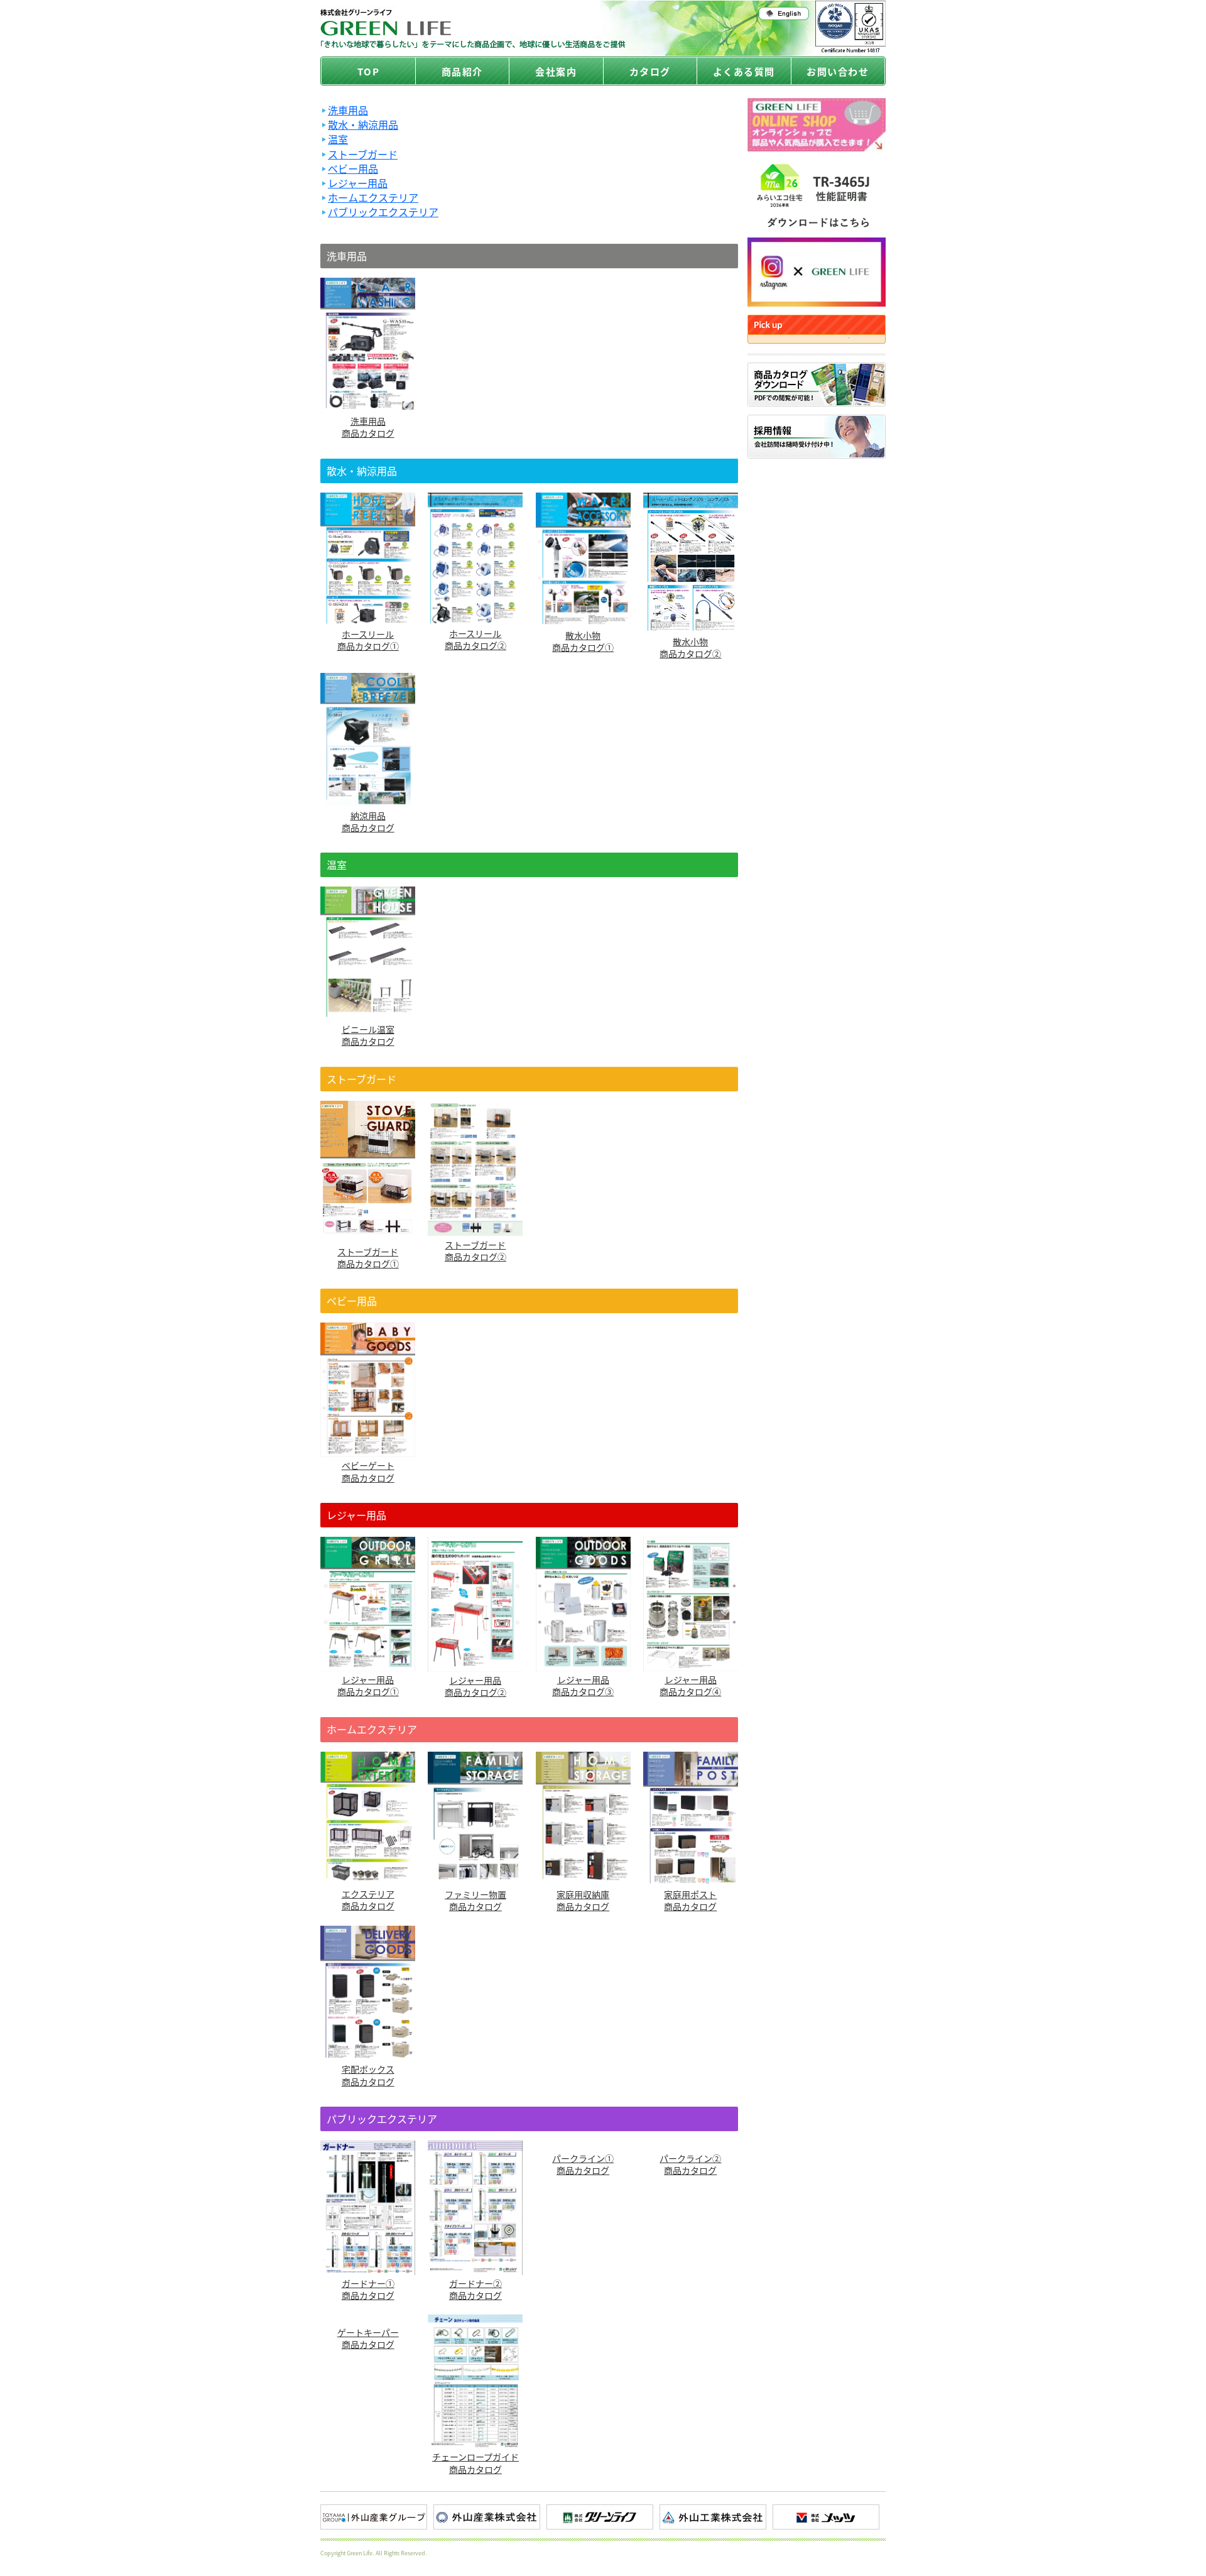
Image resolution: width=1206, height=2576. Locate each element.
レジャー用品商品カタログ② (475, 1686)
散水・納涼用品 (363, 125)
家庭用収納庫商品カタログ (583, 1900)
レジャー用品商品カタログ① (368, 1685)
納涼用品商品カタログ (368, 821)
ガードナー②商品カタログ (475, 2289)
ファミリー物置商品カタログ (475, 1900)
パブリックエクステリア (383, 212)
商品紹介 (462, 71)
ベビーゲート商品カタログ (368, 1471)
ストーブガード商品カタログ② (475, 1250)
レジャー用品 (358, 183)
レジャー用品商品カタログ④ (690, 1685)
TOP (369, 71)
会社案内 (556, 71)
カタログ (650, 71)
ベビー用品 (353, 169)
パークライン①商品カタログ (583, 2164)
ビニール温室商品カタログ (368, 1035)
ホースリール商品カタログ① (368, 640)
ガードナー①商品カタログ (368, 2289)
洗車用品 (348, 110)
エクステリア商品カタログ (368, 1900)
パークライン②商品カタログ (690, 2164)
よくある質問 (744, 71)
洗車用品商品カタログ (368, 427)
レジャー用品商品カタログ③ (583, 1685)
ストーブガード (363, 154)
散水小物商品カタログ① (583, 641)
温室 (338, 139)
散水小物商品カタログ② (690, 647)
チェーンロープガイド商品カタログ (475, 2463)
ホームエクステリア (373, 198)
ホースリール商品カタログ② (475, 639)
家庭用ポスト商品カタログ (690, 1900)
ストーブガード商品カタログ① (368, 1258)
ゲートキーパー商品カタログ (368, 2338)
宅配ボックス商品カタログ (368, 2075)
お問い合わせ (838, 71)
